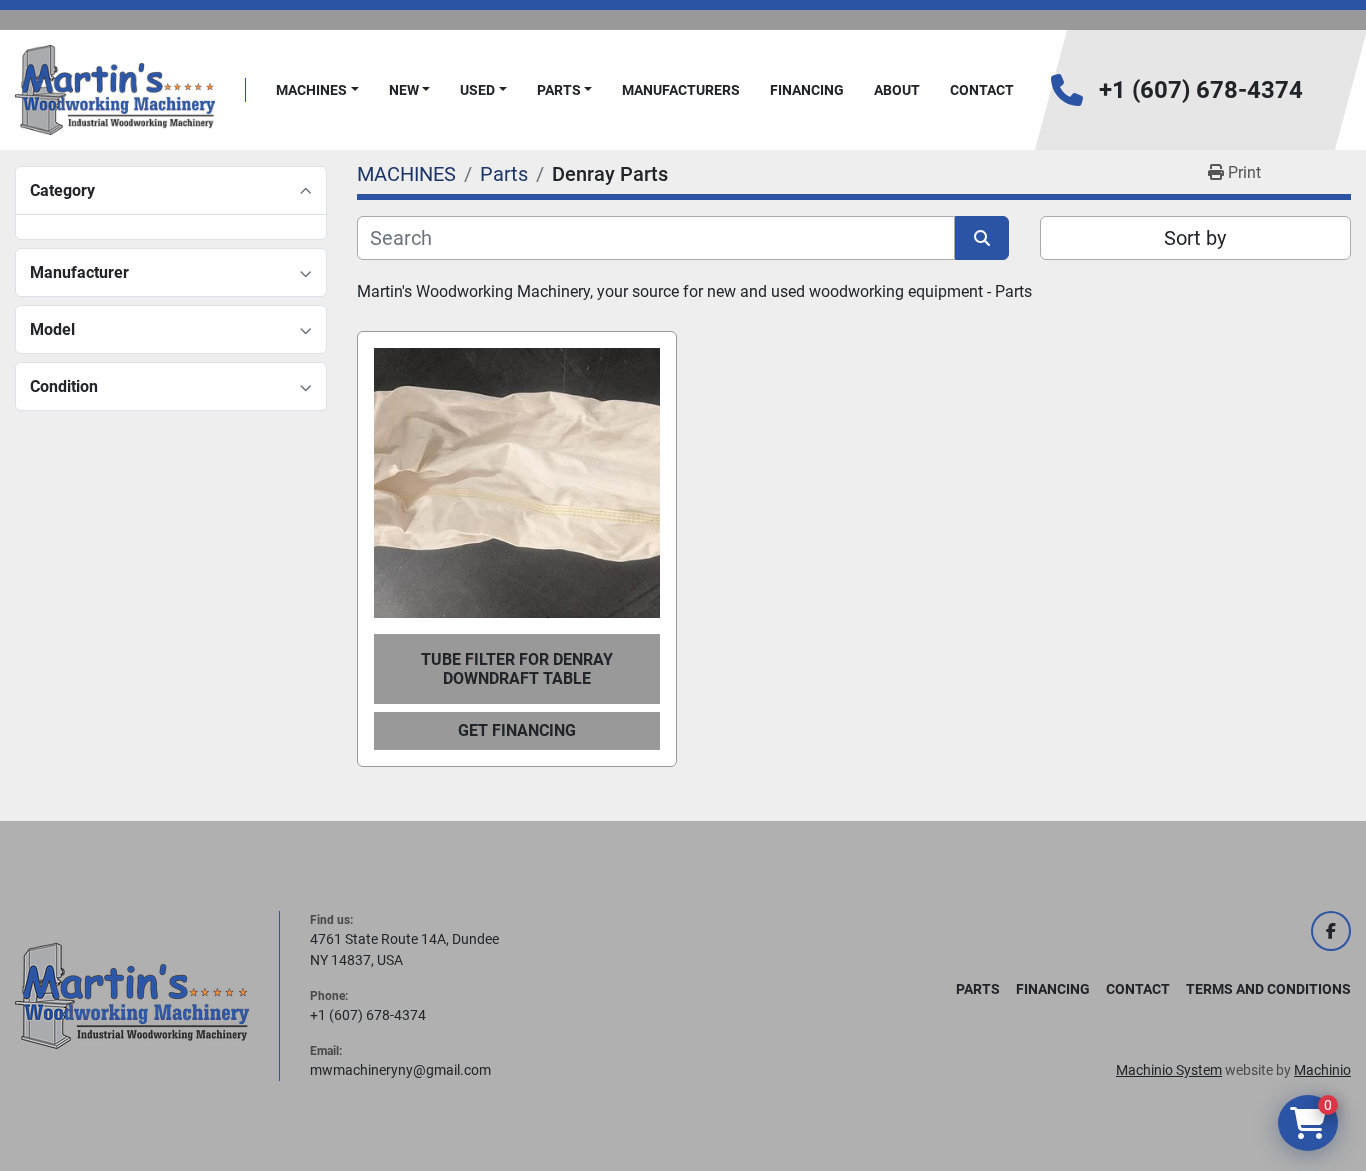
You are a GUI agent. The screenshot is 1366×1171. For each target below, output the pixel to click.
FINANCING (807, 90)
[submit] (982, 238)
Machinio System (1169, 1070)
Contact (982, 90)
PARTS (559, 90)
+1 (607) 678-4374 (1201, 90)
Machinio (1322, 1070)
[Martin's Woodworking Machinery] (132, 995)
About (897, 90)
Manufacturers (681, 90)
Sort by (1195, 238)
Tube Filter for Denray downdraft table (517, 669)
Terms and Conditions (1268, 989)
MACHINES (311, 90)
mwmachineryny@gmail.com (400, 1070)
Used (477, 90)
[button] (317, 90)
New (404, 90)
